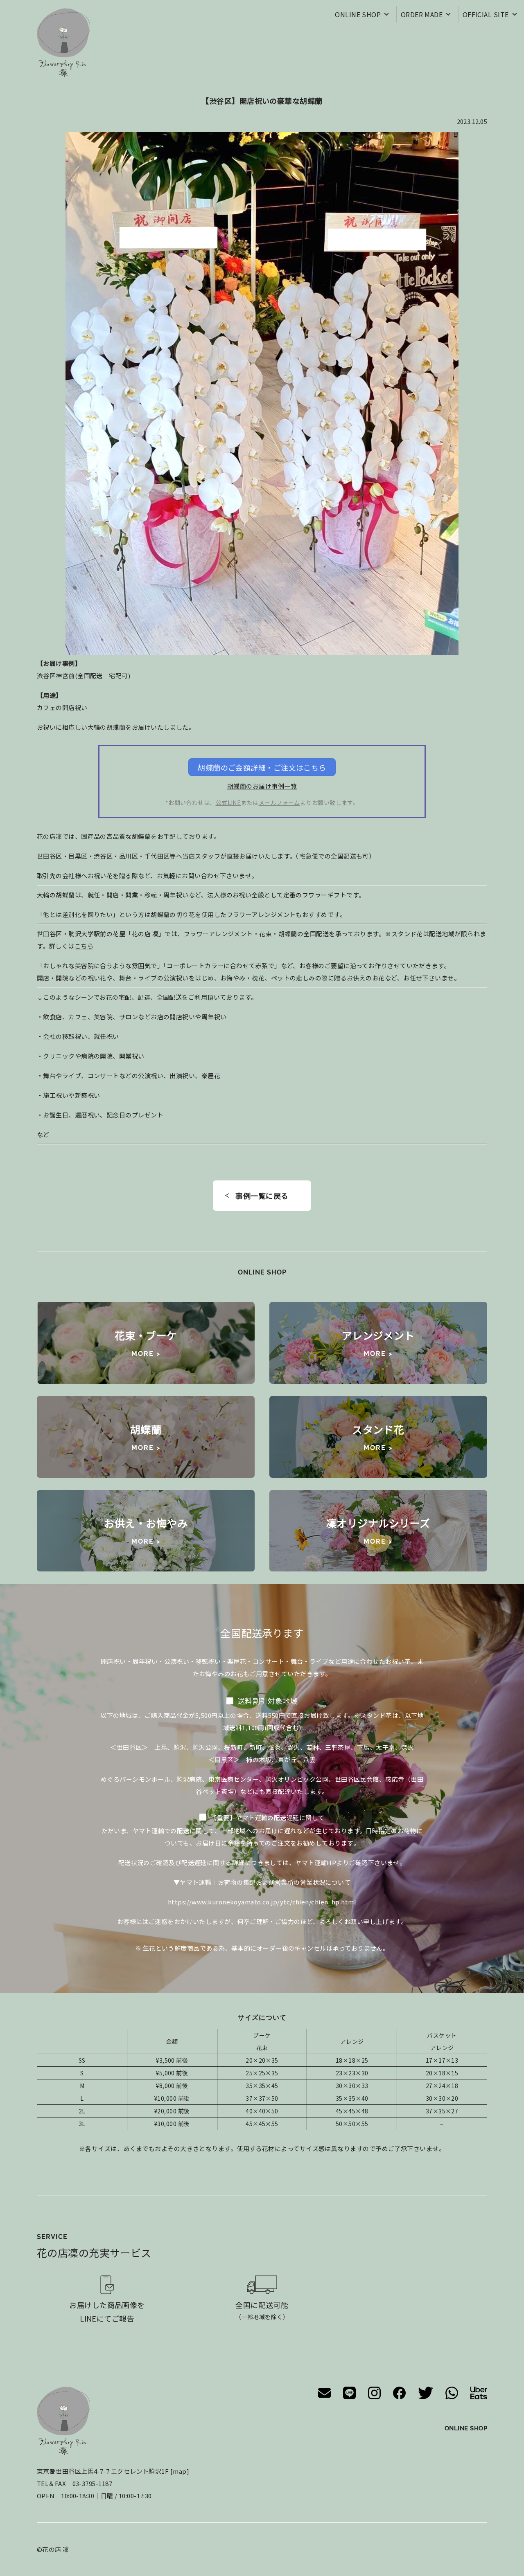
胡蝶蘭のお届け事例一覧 (262, 786)
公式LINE (228, 802)
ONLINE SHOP (358, 14)
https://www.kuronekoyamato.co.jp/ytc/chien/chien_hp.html (262, 1902)
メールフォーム (279, 802)
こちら (84, 946)
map (180, 2471)
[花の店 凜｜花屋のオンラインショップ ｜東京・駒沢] (63, 43)
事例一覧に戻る (262, 1196)
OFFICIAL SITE (486, 14)
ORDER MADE (422, 14)
